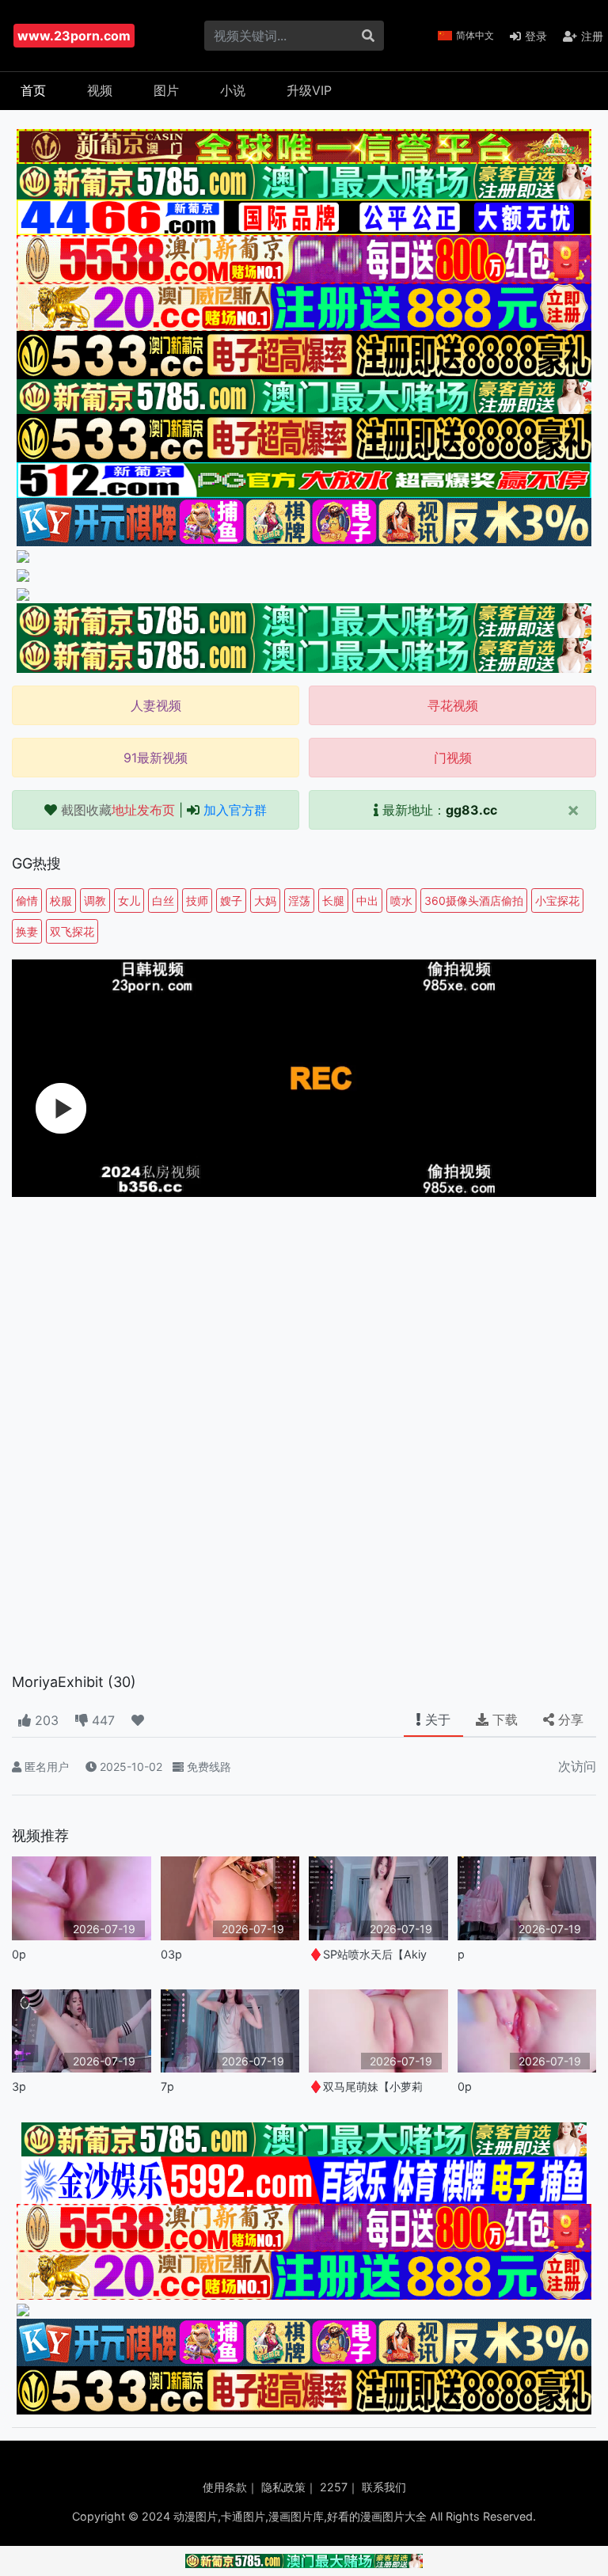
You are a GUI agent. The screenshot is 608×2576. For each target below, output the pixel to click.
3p (19, 2086)
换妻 (27, 931)
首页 (33, 90)
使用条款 (225, 2487)
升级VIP (309, 90)
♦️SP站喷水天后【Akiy (368, 1954)
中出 (367, 900)
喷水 (401, 900)
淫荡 (299, 900)
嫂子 (231, 900)
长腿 (333, 900)
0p (19, 1954)
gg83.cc (471, 810)
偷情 (27, 900)
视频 (100, 90)
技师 (197, 900)
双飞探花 (72, 931)
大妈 (265, 900)
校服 (61, 900)
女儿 (129, 900)
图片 (166, 90)
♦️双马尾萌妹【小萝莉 (366, 2086)
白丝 (163, 900)
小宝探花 (557, 900)
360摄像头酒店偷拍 (474, 900)
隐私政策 (283, 2487)
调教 (95, 900)
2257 (334, 2487)
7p (167, 2086)
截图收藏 (118, 810)
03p (171, 1954)
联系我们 (384, 2487)
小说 (233, 90)
